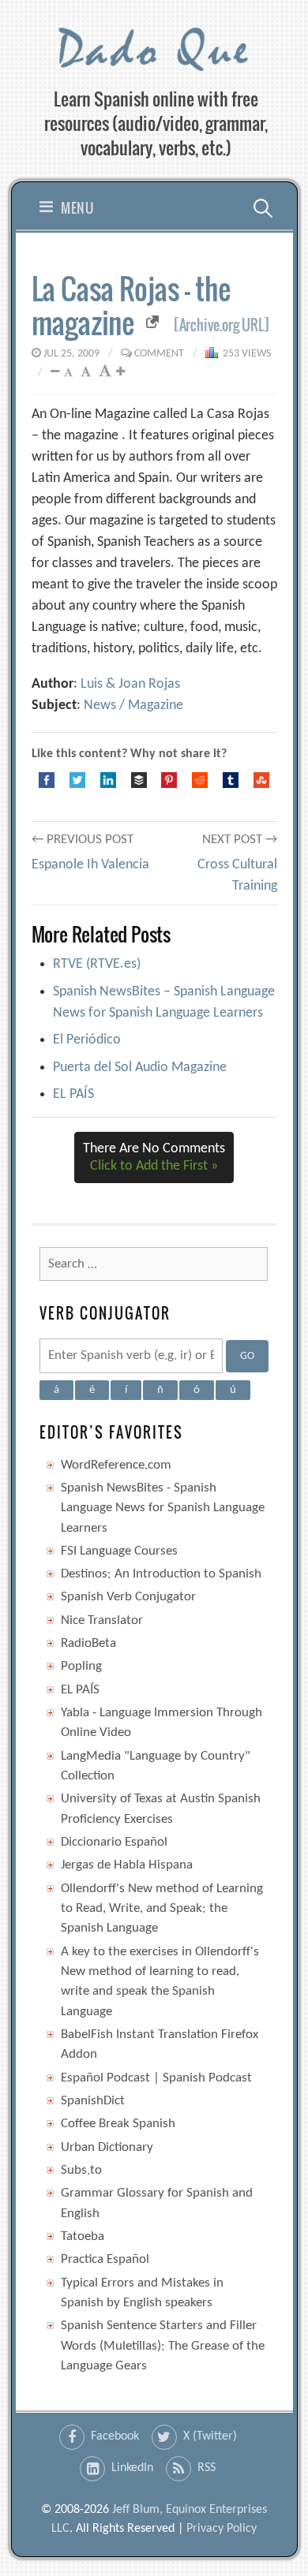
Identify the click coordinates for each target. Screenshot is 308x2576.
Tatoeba (83, 2236)
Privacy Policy (222, 2529)
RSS (207, 2468)
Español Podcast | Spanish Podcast (156, 2078)
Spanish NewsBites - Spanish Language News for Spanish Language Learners (163, 1508)
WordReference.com (116, 1465)
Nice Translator (102, 1620)
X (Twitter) (210, 2436)
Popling (81, 1666)
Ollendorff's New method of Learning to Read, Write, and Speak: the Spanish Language (162, 1909)
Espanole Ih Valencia (90, 865)
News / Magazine (133, 706)
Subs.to (81, 2170)
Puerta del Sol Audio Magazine (140, 1068)
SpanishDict (93, 2101)
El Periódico (87, 1040)
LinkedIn (132, 2468)
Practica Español (105, 2259)
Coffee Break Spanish (118, 2124)
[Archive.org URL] (222, 325)
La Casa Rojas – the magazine (131, 305)
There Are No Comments (154, 1157)
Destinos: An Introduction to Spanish (161, 1574)
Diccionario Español (114, 1842)
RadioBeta (88, 1643)
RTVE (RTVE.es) (97, 964)
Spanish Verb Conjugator (128, 1597)
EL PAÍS (73, 1094)
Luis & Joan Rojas (130, 684)
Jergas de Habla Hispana (127, 1865)
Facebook (115, 2436)
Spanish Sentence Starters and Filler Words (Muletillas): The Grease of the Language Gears (163, 2346)
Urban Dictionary (107, 2147)
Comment (159, 354)
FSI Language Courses (119, 1551)
